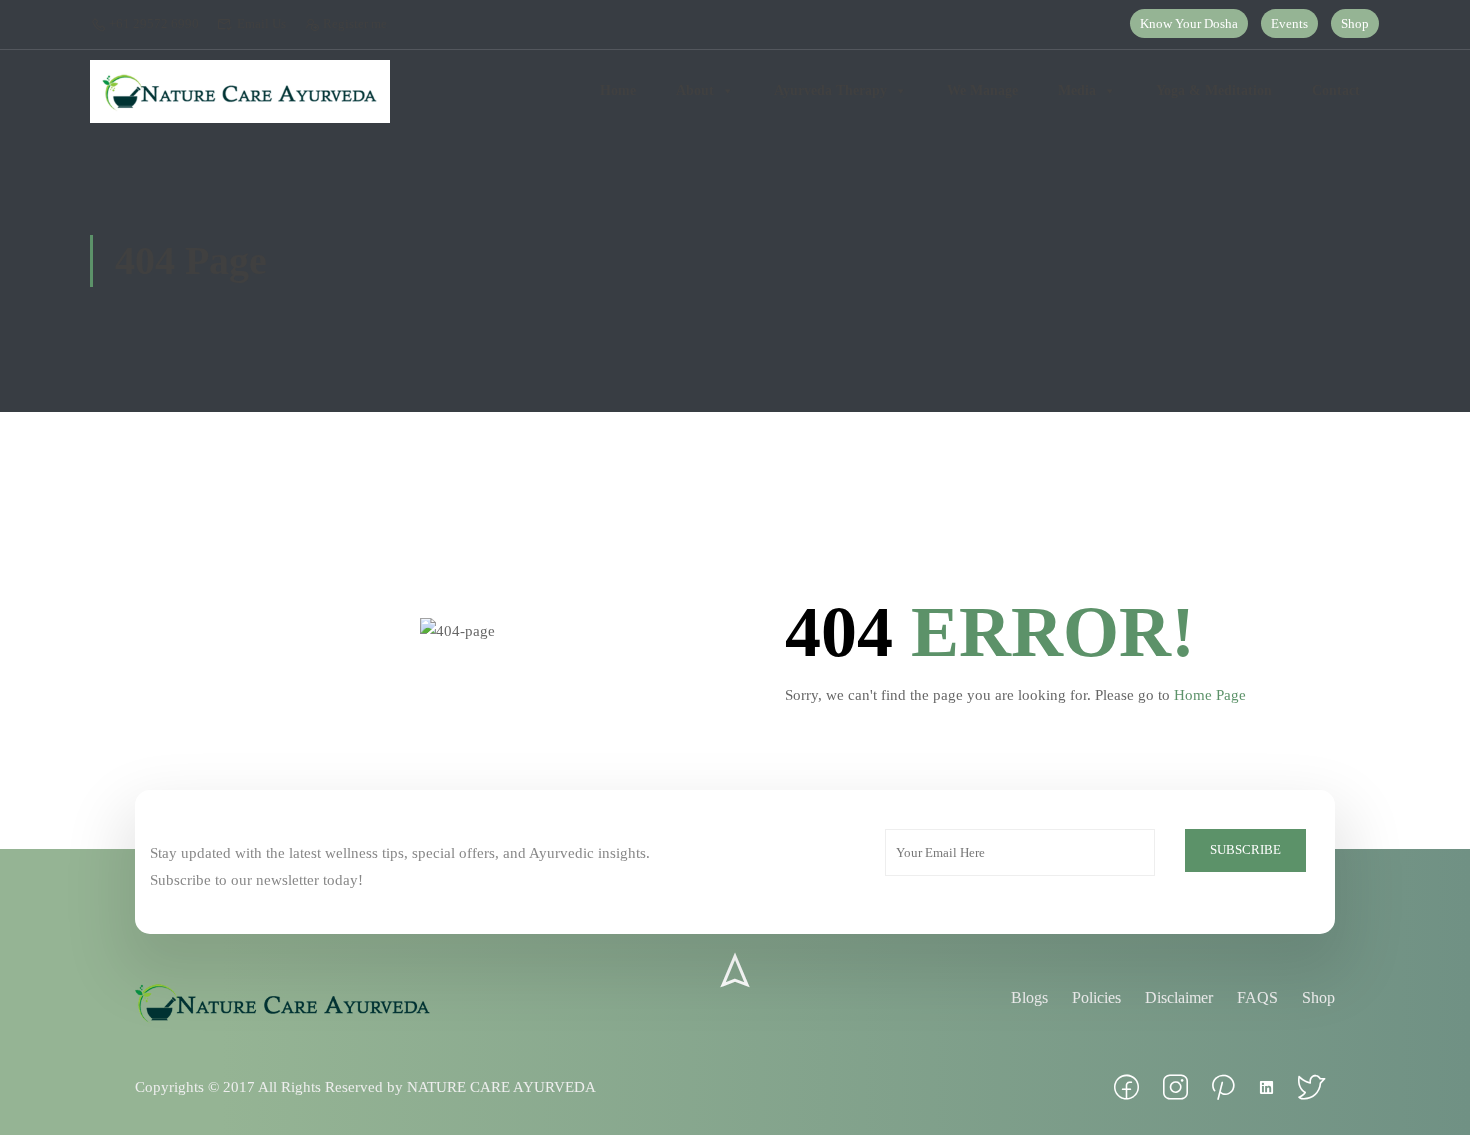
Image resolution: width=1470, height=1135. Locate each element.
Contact (1336, 90)
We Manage (982, 90)
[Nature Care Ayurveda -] (240, 92)
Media (1077, 90)
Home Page (1210, 695)
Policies (1096, 997)
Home (618, 90)
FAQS (1257, 997)
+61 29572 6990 (154, 23)
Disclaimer (1179, 997)
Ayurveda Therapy (830, 90)
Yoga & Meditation (1214, 90)
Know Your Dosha (1189, 23)
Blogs (1029, 997)
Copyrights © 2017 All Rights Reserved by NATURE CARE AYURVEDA (365, 1087)
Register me (355, 23)
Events (1289, 23)
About (695, 90)
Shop (1355, 23)
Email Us (261, 23)
